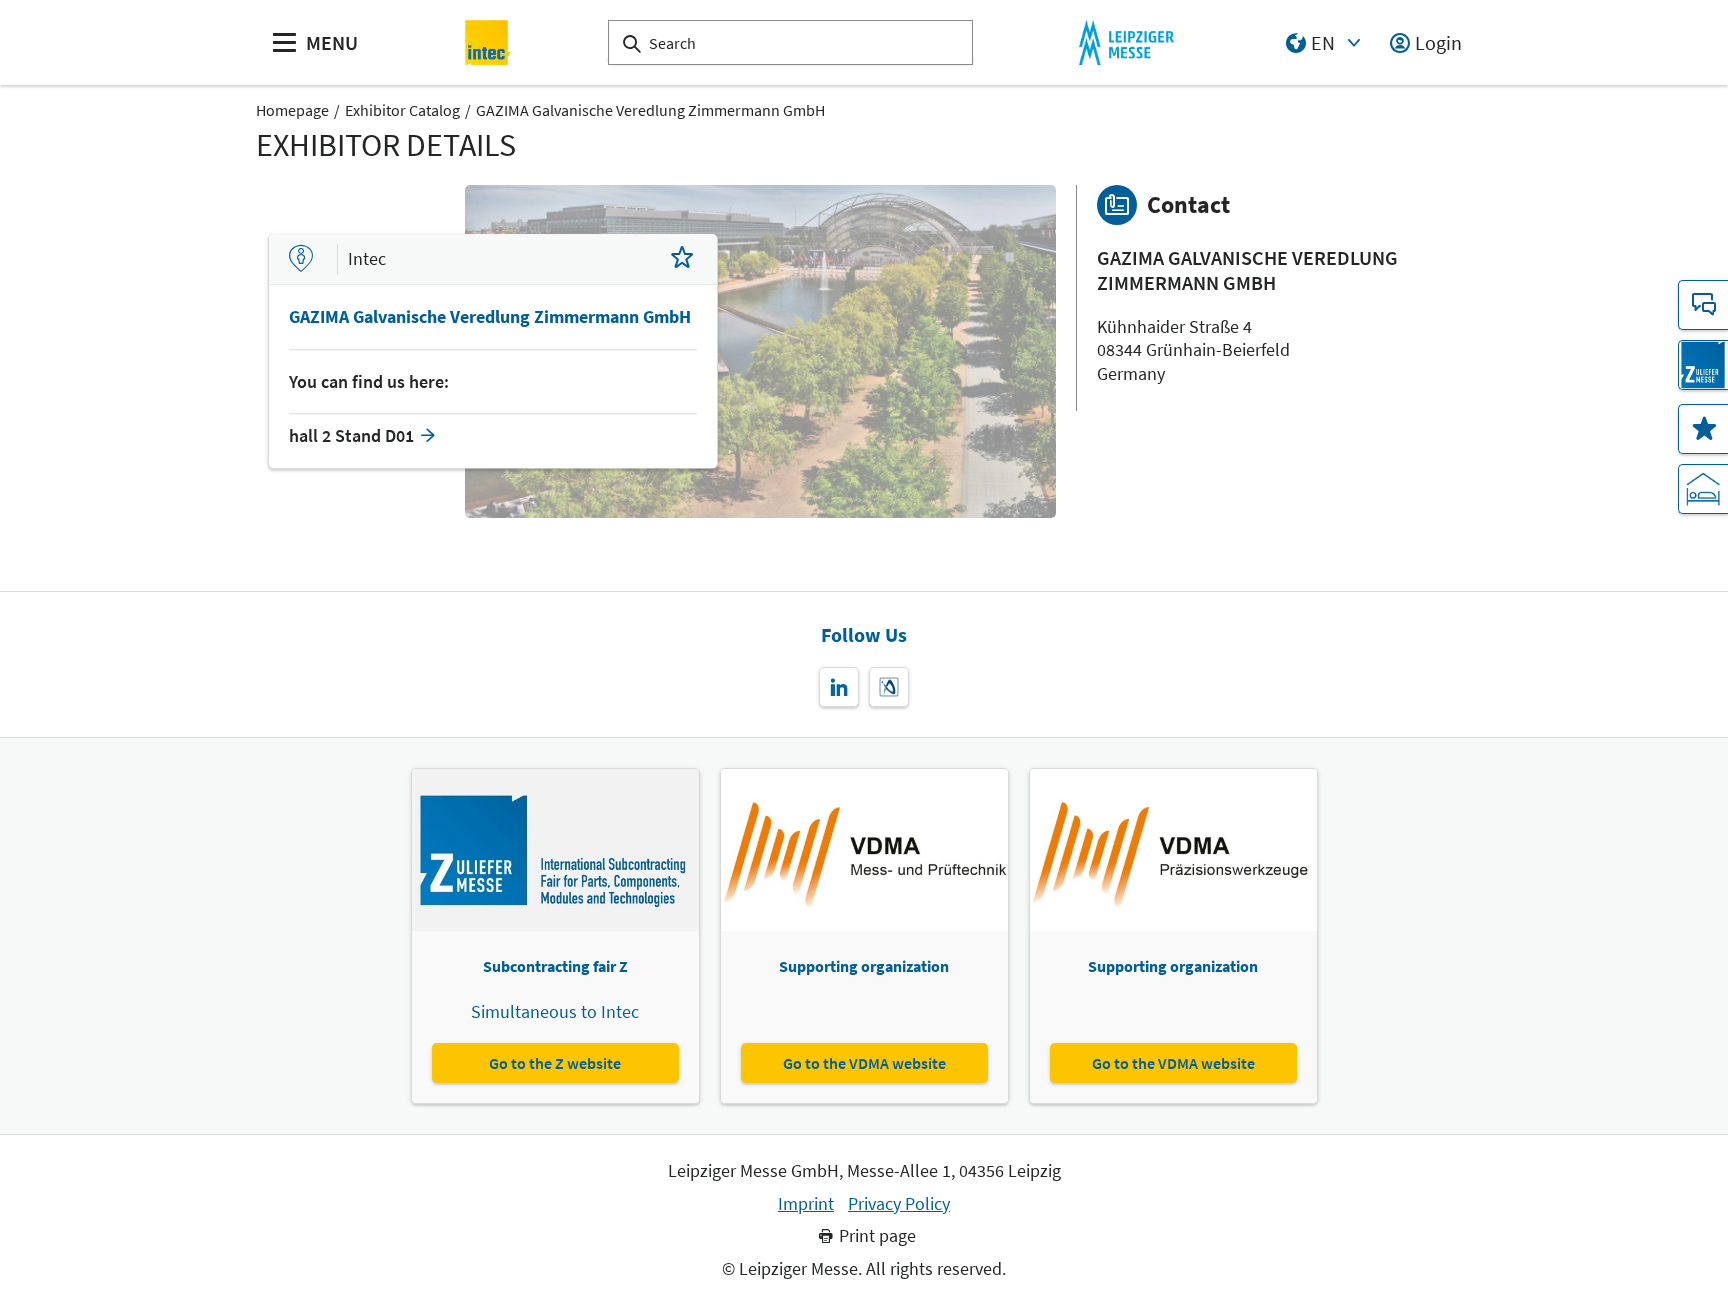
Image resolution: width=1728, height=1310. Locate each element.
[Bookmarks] (1703, 429)
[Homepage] (488, 42)
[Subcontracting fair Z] (1703, 365)
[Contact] (1703, 305)
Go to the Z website (555, 1063)
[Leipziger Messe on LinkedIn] (839, 687)
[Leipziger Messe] (1126, 42)
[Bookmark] (682, 260)
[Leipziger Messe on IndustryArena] (889, 687)
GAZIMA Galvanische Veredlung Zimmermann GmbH (650, 110)
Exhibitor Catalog (402, 110)
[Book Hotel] (1703, 489)
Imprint (806, 1204)
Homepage (292, 110)
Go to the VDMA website (864, 1063)
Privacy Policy (899, 1204)
